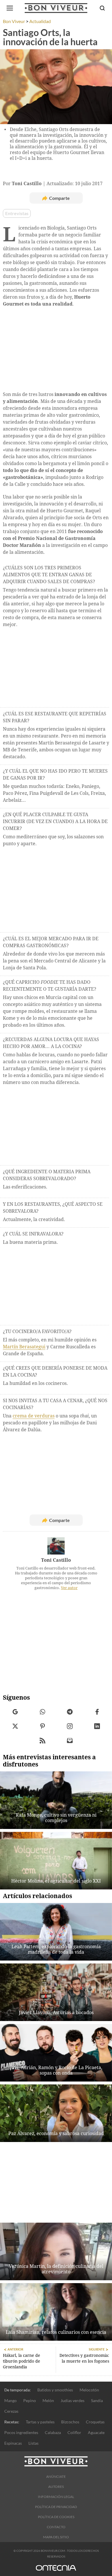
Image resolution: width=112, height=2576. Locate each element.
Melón (48, 2400)
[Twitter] (15, 1726)
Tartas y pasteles (40, 2422)
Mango (10, 2400)
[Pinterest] (42, 1726)
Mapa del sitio (56, 2537)
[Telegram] (70, 1712)
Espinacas (13, 2443)
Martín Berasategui (24, 1347)
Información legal (56, 2497)
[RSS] (42, 1741)
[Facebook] (97, 1712)
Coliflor (74, 2432)
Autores (56, 2487)
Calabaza (53, 2432)
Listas (33, 2443)
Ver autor (69, 1588)
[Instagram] (70, 1726)
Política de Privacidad (56, 2507)
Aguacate (96, 2432)
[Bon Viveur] (56, 8)
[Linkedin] (97, 1726)
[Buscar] (102, 8)
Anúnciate (56, 2477)
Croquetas (95, 2422)
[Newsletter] (70, 1741)
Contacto (56, 2527)
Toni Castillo (56, 1560)
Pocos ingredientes (21, 2432)
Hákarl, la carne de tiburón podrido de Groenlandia (22, 2361)
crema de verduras (34, 1416)
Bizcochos (70, 2422)
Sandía (97, 2400)
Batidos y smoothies (55, 2390)
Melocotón (89, 2390)
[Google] (15, 1712)
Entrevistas (17, 213)
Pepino (30, 2400)
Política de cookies (56, 2517)
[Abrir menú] (10, 8)
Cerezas (11, 2411)
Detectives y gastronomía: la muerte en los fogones (84, 2358)
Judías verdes (73, 2400)
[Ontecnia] (56, 2571)
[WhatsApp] (42, 1712)
